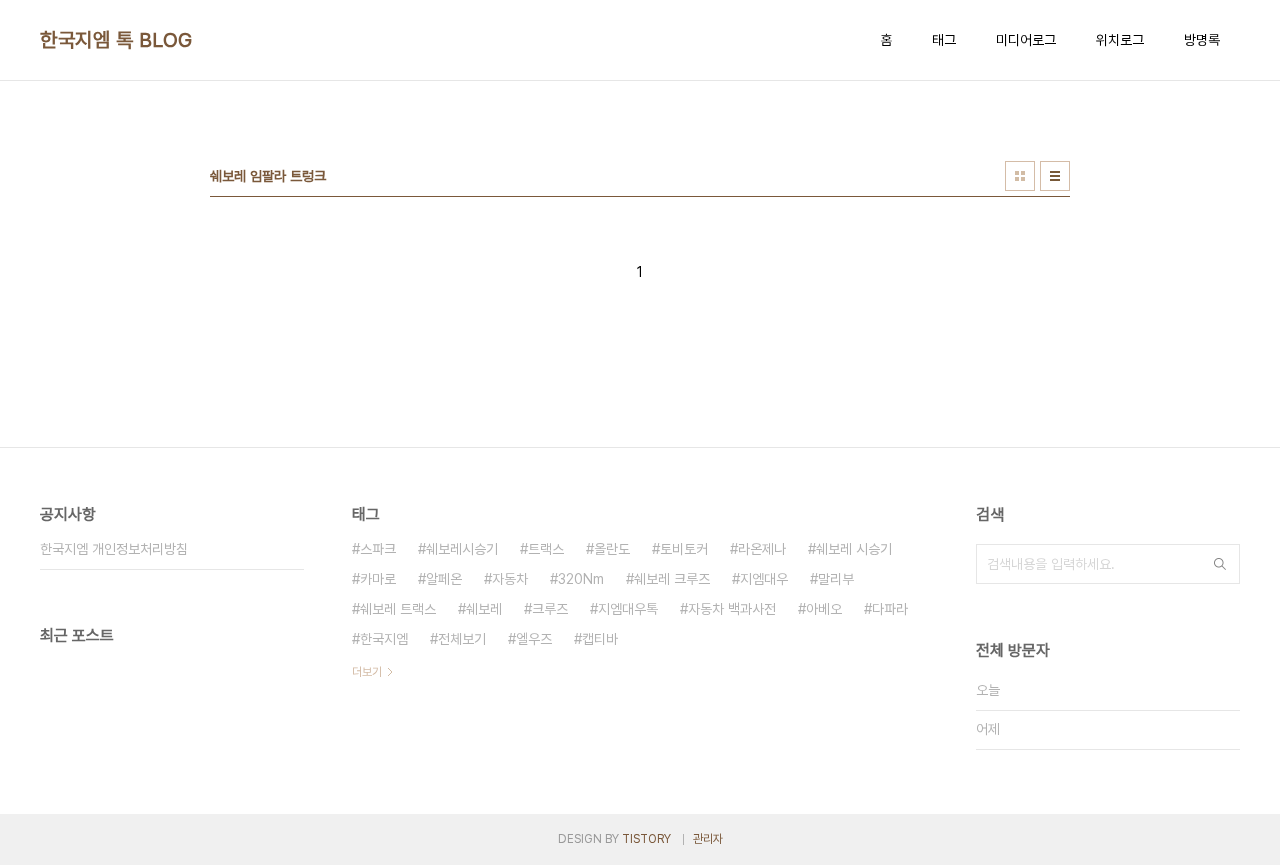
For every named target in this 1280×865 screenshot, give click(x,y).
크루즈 (550, 609)
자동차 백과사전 (732, 609)
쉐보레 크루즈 (672, 579)
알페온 (444, 579)
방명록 (1202, 40)
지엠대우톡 (628, 609)
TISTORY (646, 839)
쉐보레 (484, 609)
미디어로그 (1026, 40)
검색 (1220, 564)
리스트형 (1055, 176)
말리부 (836, 579)
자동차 (510, 579)
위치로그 (1120, 40)
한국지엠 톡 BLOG (116, 40)
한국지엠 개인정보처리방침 (114, 549)
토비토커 (684, 549)
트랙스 (546, 549)
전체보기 (462, 639)
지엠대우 (764, 579)
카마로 (378, 579)
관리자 (708, 839)
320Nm (581, 579)
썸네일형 (1020, 176)
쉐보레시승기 (462, 549)
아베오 (824, 609)
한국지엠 (384, 639)
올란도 (612, 549)
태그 (944, 40)
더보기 (367, 672)
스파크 (378, 549)
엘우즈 (534, 639)
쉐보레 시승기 (854, 549)
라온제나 (762, 549)
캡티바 (600, 639)
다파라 (890, 609)
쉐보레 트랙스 (398, 609)
